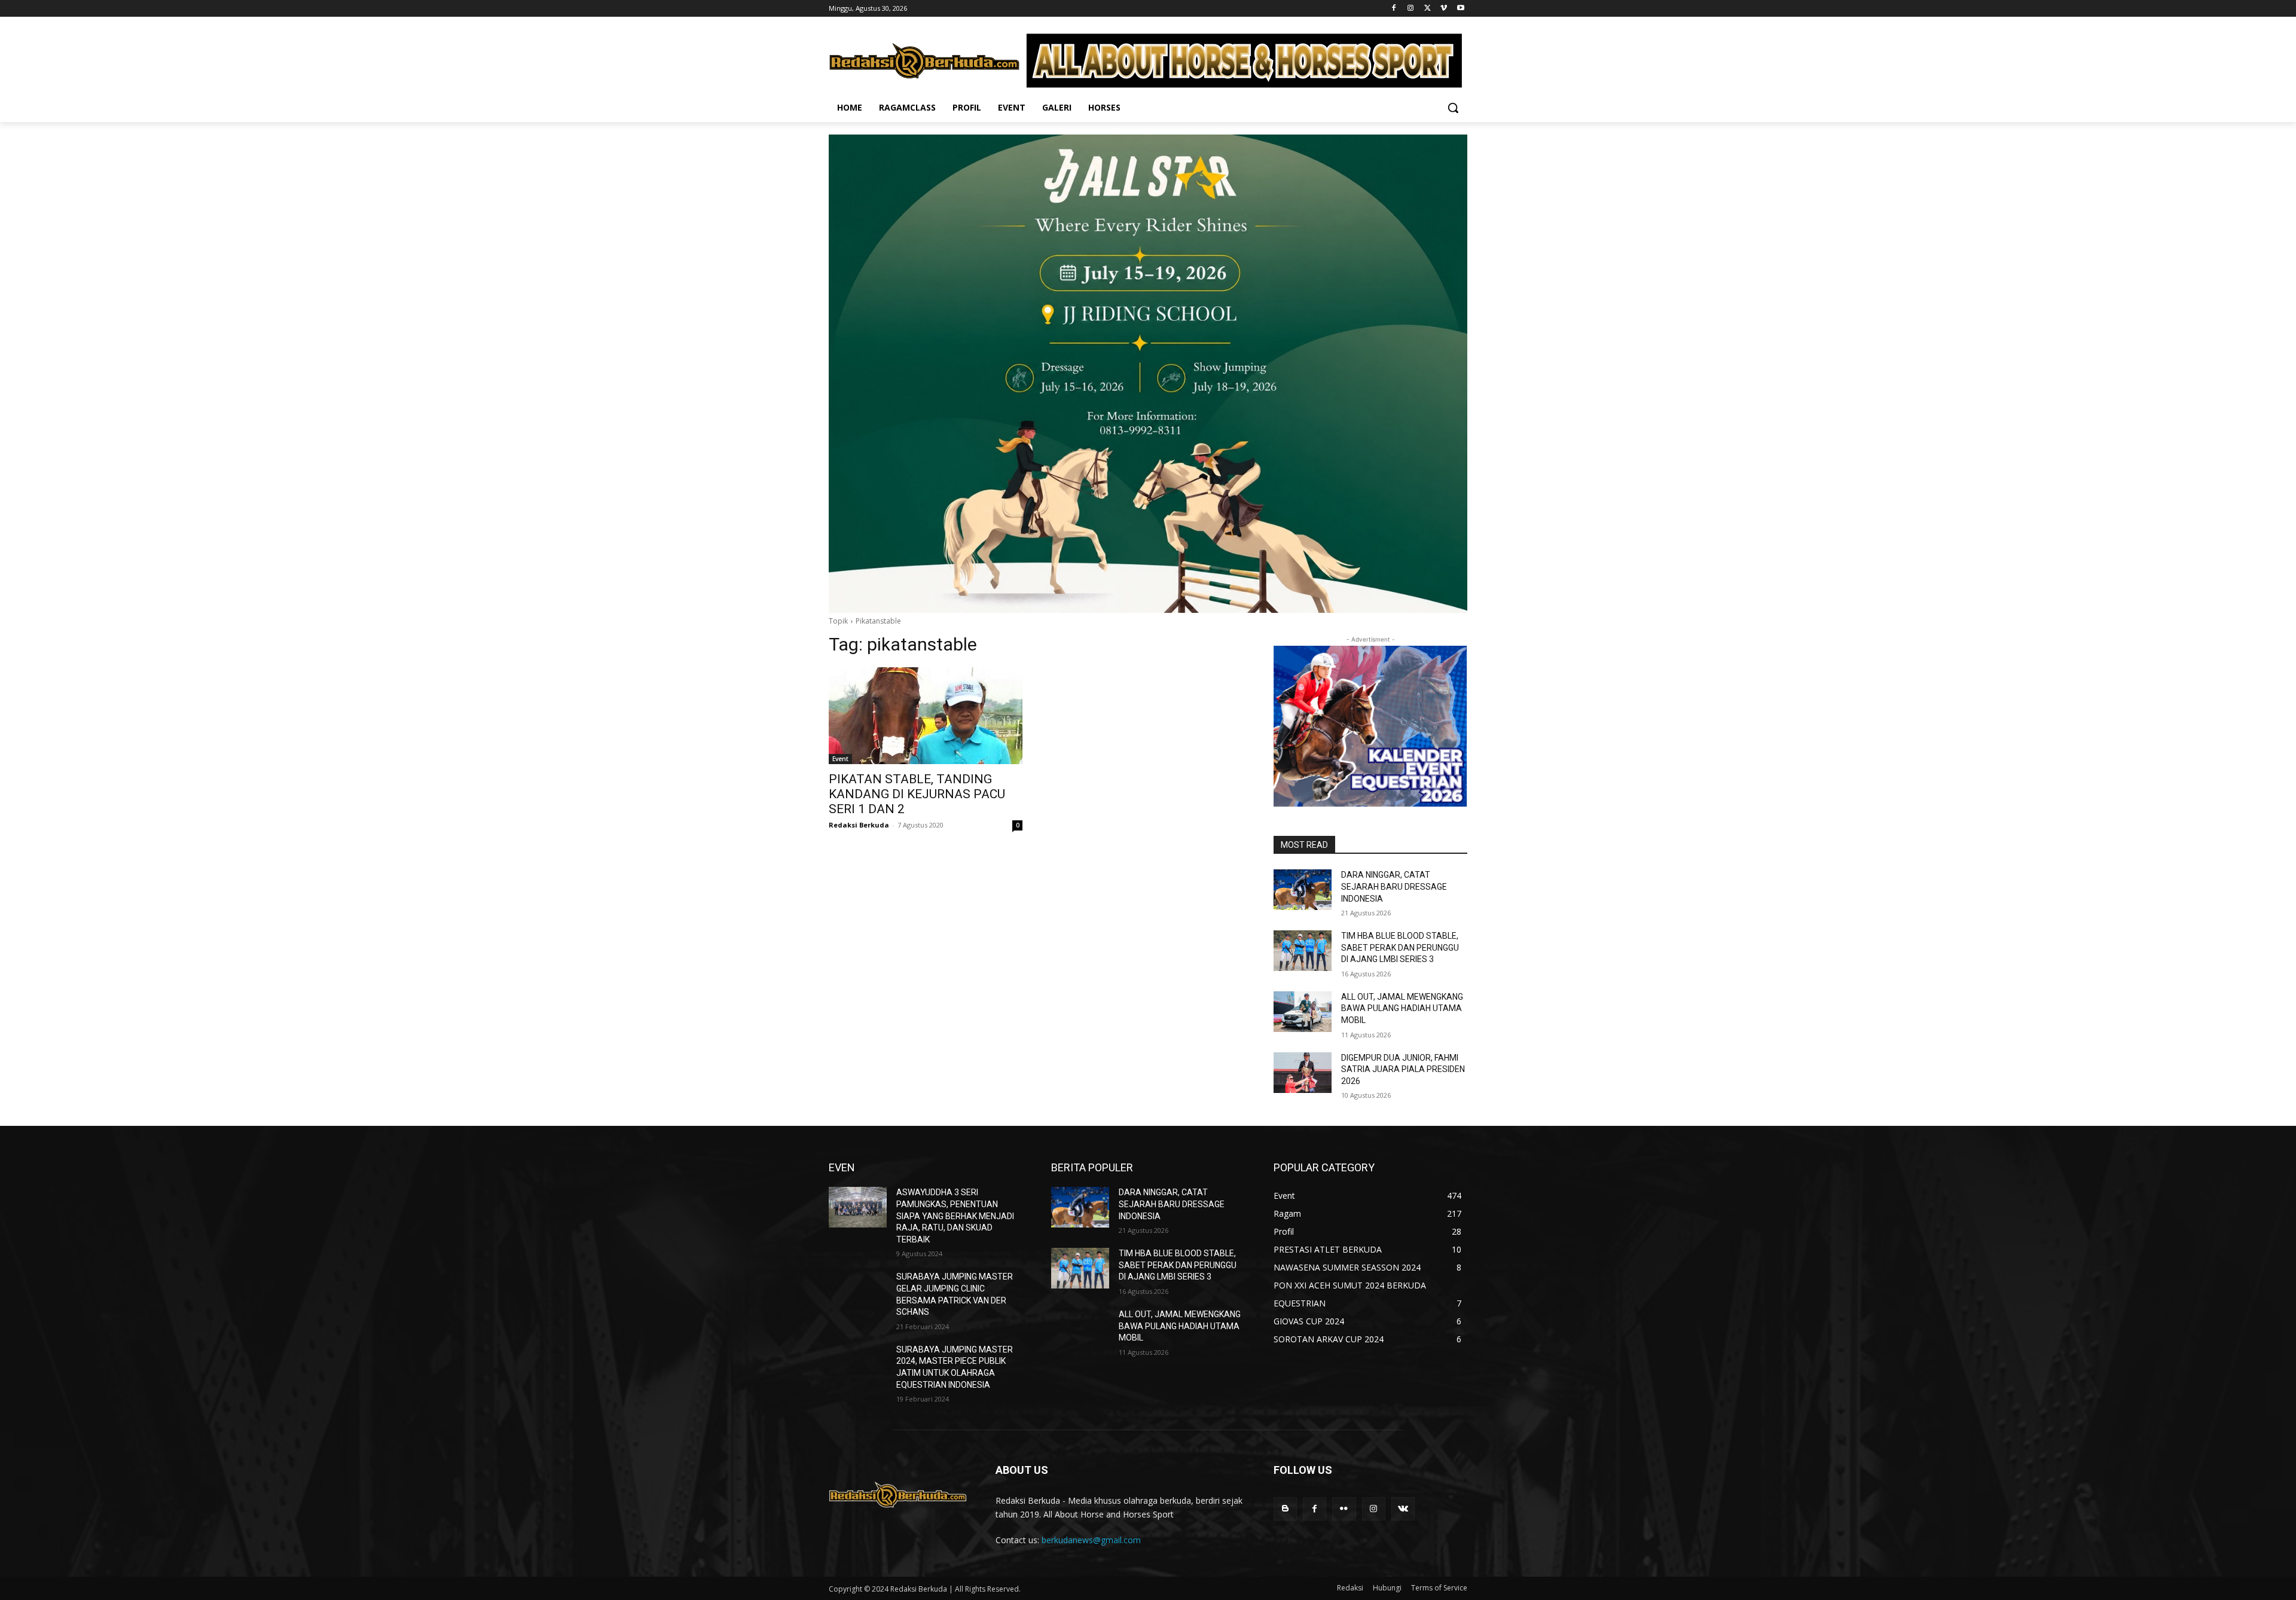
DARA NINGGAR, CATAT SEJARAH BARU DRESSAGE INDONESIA (1394, 886)
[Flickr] (1344, 1509)
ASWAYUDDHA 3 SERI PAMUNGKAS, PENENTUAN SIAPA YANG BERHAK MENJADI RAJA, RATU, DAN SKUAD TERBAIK (955, 1216)
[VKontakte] (1403, 1509)
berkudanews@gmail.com (1091, 1540)
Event (840, 759)
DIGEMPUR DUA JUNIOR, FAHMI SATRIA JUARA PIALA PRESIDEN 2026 (1403, 1069)
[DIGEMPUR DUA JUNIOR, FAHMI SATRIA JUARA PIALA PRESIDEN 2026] (1303, 1073)
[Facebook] (1394, 9)
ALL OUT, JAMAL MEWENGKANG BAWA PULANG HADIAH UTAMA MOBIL (1402, 1008)
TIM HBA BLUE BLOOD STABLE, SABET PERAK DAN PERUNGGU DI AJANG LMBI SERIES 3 (1400, 947)
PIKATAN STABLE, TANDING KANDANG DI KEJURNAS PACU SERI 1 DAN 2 (917, 794)
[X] (1428, 9)
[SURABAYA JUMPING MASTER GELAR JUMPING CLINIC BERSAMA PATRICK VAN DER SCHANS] (858, 1291)
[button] (1453, 108)
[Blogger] (1285, 1509)
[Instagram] (1411, 9)
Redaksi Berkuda (859, 825)
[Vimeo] (1444, 9)
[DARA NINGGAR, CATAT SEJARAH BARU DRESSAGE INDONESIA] (1303, 890)
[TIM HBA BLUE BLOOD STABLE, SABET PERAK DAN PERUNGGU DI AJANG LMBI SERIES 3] (1303, 951)
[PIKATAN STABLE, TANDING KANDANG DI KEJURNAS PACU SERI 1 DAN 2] (926, 716)
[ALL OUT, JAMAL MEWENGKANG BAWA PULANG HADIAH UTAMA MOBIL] (1303, 1012)
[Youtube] (1460, 9)
